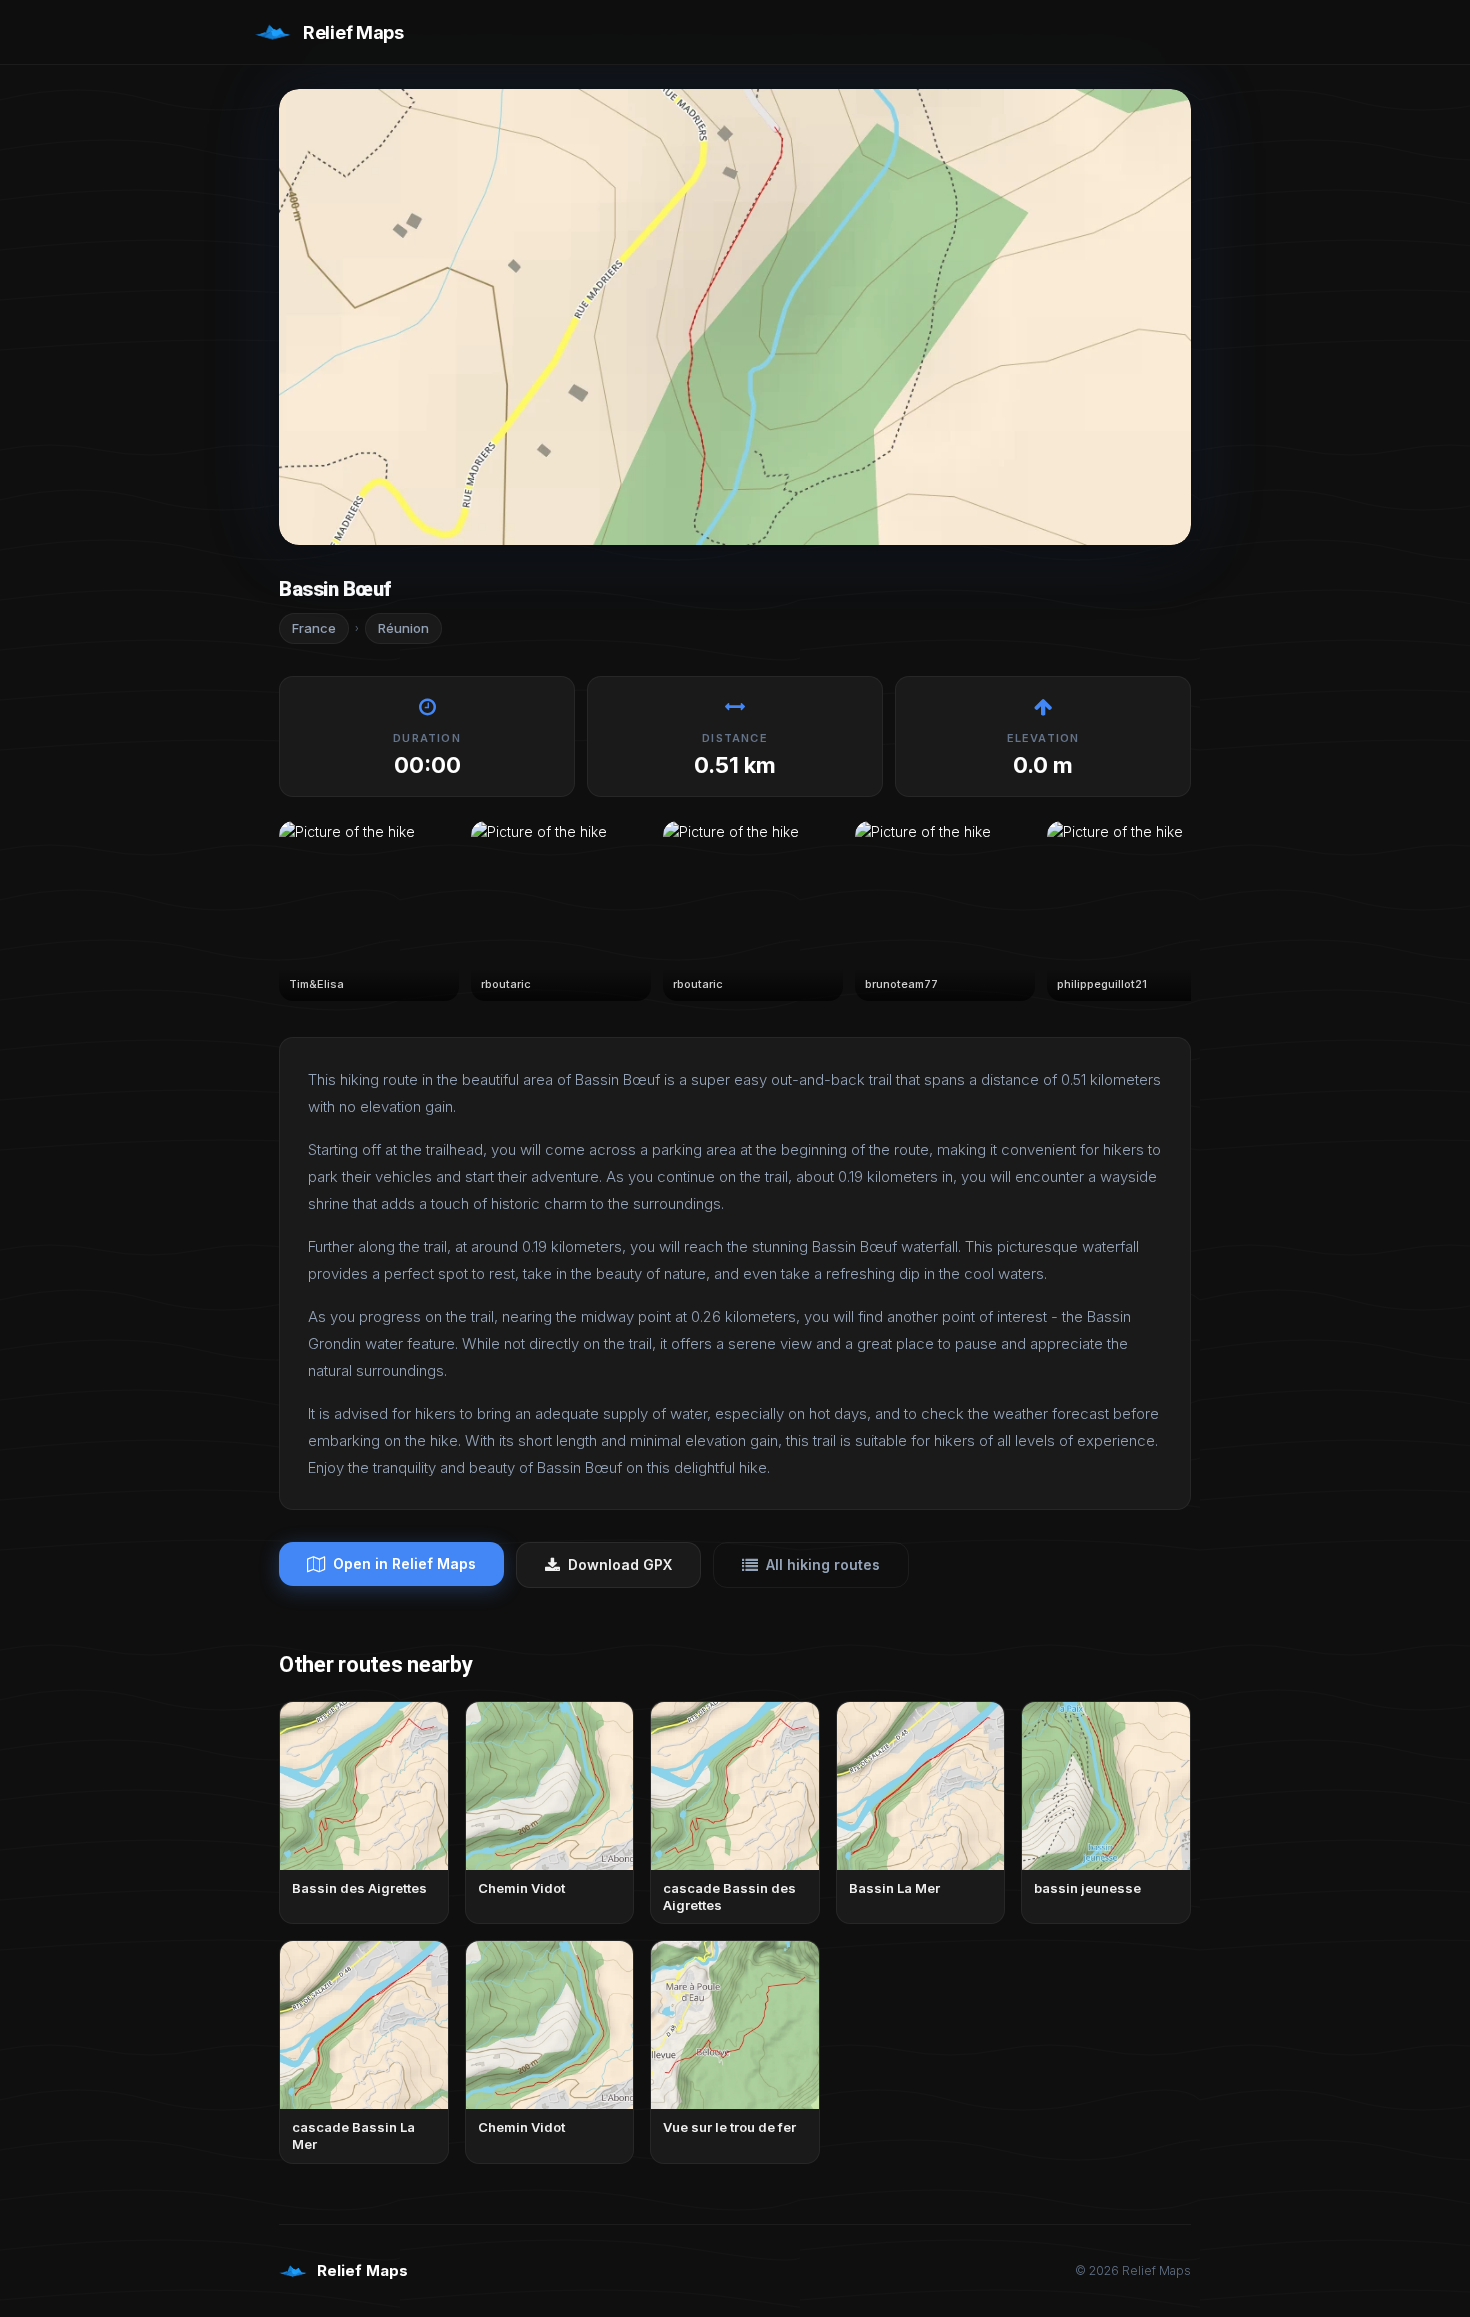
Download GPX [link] (620, 1564)
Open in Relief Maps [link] (404, 1563)
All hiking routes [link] (823, 1564)
